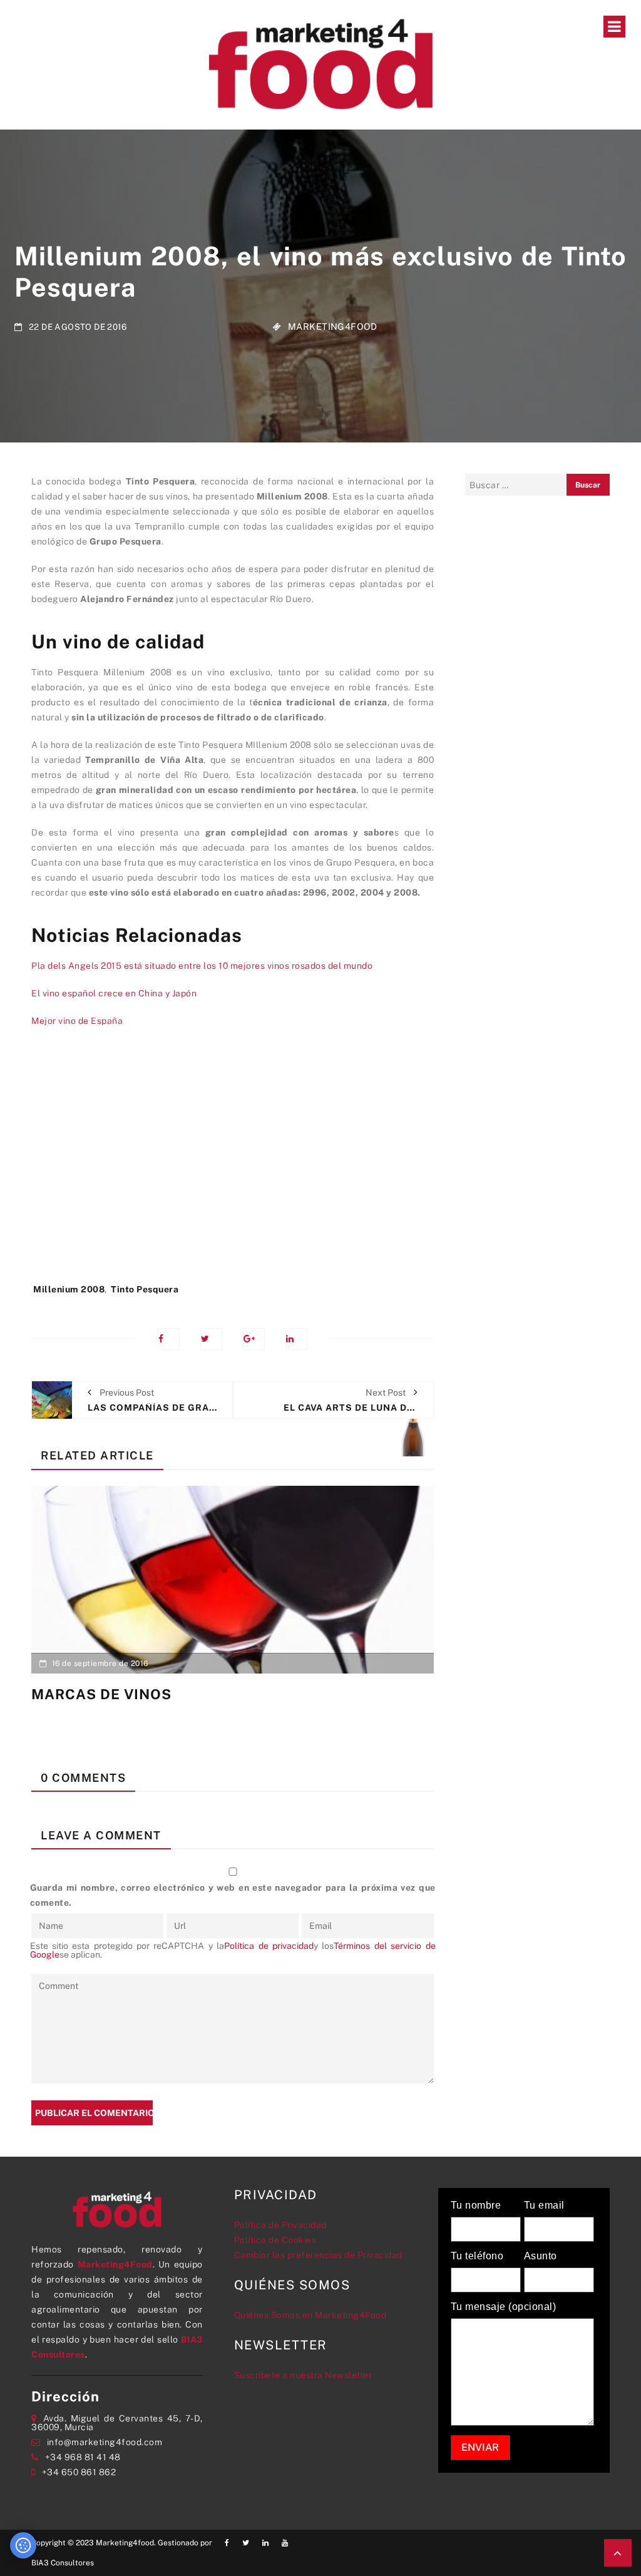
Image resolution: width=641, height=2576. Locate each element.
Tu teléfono (477, 2256)
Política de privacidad (269, 1946)
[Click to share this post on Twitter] (211, 1339)
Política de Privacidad (280, 2225)
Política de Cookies (275, 2240)
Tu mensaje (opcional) (504, 2307)
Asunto (541, 2256)
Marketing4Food (333, 326)
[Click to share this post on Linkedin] (296, 1339)
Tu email (544, 2205)
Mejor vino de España (77, 1021)
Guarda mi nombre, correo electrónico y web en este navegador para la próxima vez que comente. (233, 1895)
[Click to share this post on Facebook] (169, 1339)
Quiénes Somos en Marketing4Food (310, 2315)
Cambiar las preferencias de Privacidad (318, 2255)
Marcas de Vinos (101, 1694)
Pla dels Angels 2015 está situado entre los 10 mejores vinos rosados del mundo (202, 966)
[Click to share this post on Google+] (254, 1339)
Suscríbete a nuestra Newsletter (303, 2375)
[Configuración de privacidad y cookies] (23, 2545)
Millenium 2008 (69, 1289)
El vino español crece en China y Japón (114, 993)
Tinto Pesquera (145, 1289)
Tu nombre (476, 2205)
